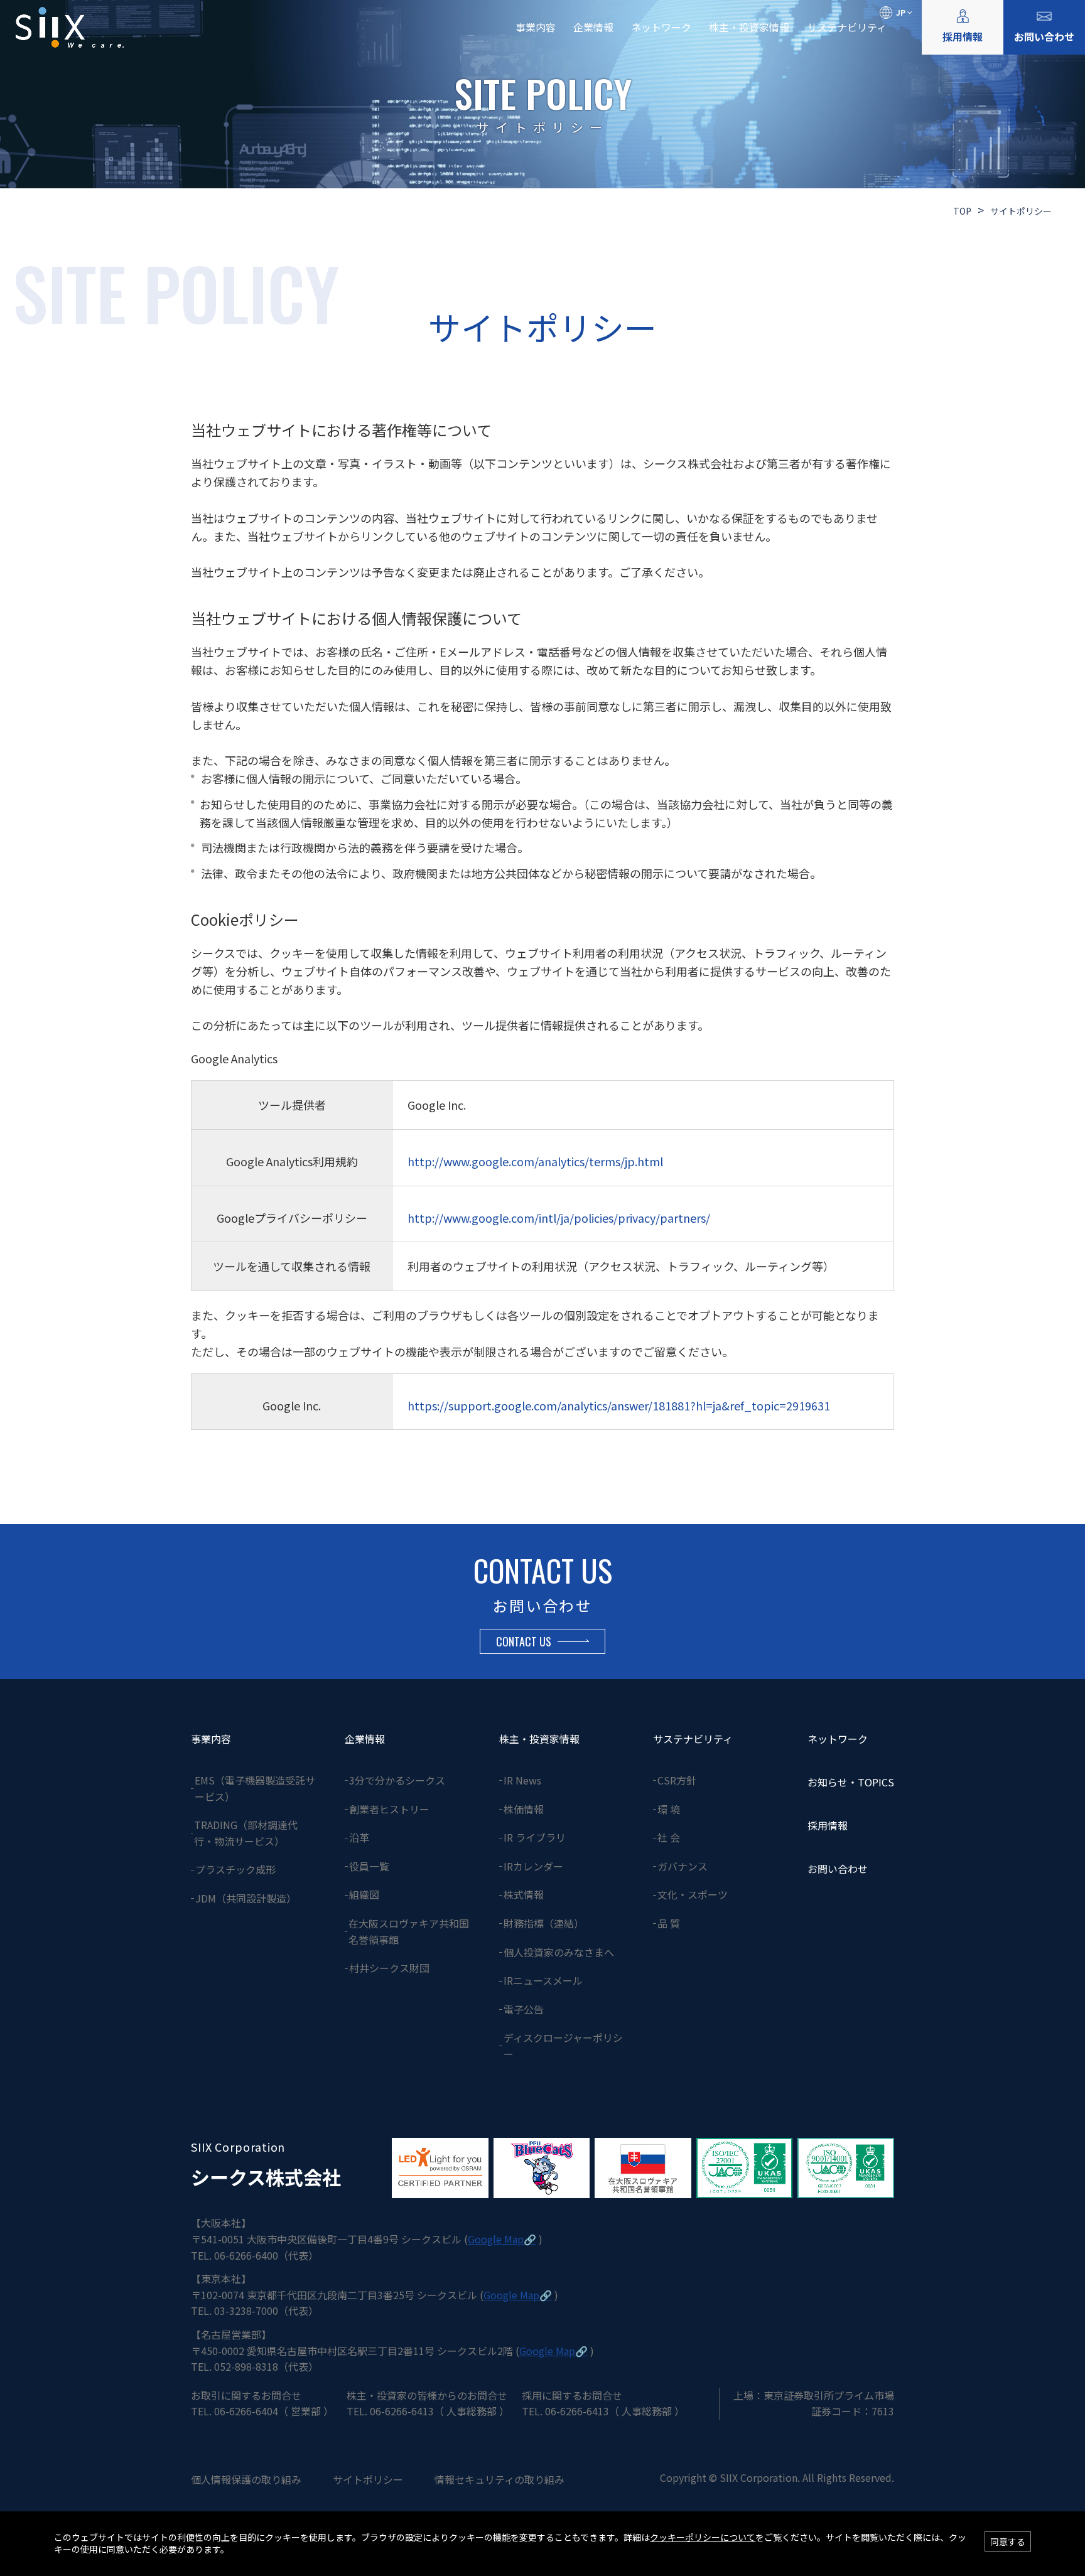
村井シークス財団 (389, 1968)
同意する (1008, 2541)
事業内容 (536, 27)
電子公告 (524, 2009)
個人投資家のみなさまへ (559, 1952)
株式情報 (524, 1894)
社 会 (669, 1837)
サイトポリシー (368, 2479)
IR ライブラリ (535, 1837)
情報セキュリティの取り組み (499, 2479)
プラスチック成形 (235, 1869)
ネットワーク (661, 27)
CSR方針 (677, 1780)
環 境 (669, 1809)
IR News (522, 1780)
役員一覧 (369, 1866)
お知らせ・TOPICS (851, 1782)
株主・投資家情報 (749, 27)
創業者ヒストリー (389, 1809)
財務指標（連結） (544, 1923)
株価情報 (524, 1809)
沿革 (359, 1837)
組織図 (364, 1894)
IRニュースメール (543, 1980)
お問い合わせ (1044, 36)
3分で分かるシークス (397, 1780)
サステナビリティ (847, 27)
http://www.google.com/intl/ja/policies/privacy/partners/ (559, 1218)
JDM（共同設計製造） (246, 1898)
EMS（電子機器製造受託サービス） (255, 1788)
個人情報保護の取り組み (246, 2479)
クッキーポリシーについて (703, 2537)
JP (901, 12)
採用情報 (963, 36)
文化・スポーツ (693, 1894)
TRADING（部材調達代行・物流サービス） (246, 1833)
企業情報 (593, 27)
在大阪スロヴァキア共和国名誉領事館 (409, 1931)
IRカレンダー (533, 1866)
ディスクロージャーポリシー (563, 2046)
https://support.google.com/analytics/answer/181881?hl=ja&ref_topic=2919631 (619, 1405)
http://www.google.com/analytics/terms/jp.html (535, 1161)
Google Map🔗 (502, 2239)
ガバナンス (683, 1866)
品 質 (669, 1923)
